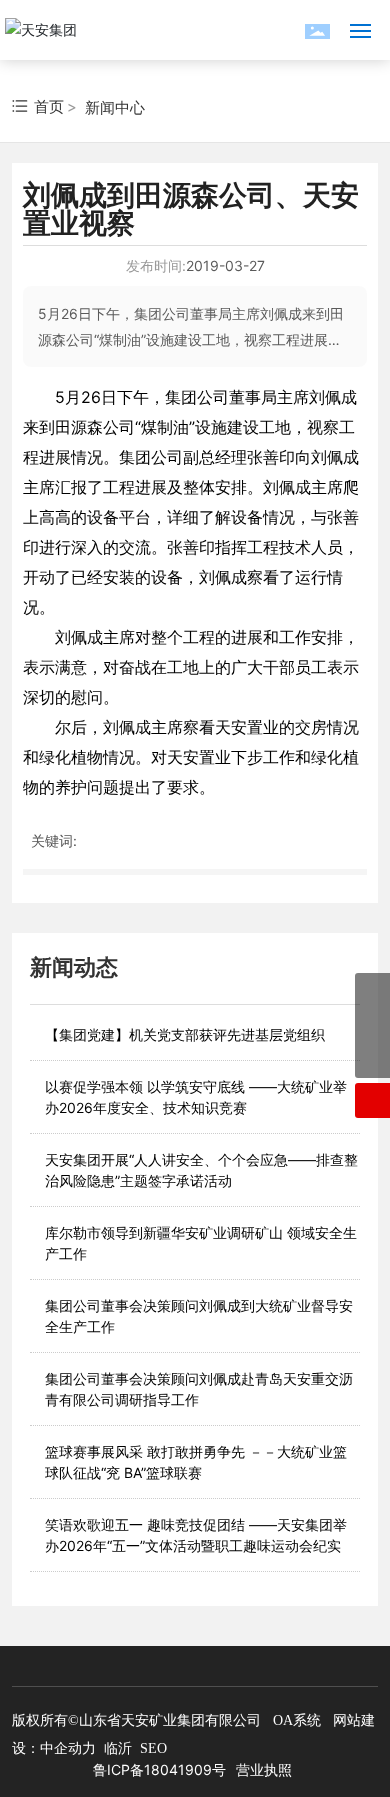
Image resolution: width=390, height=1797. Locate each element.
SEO (153, 1748)
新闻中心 (115, 107)
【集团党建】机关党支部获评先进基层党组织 (185, 1034)
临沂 (118, 1748)
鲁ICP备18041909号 (159, 1769)
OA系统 (297, 1720)
